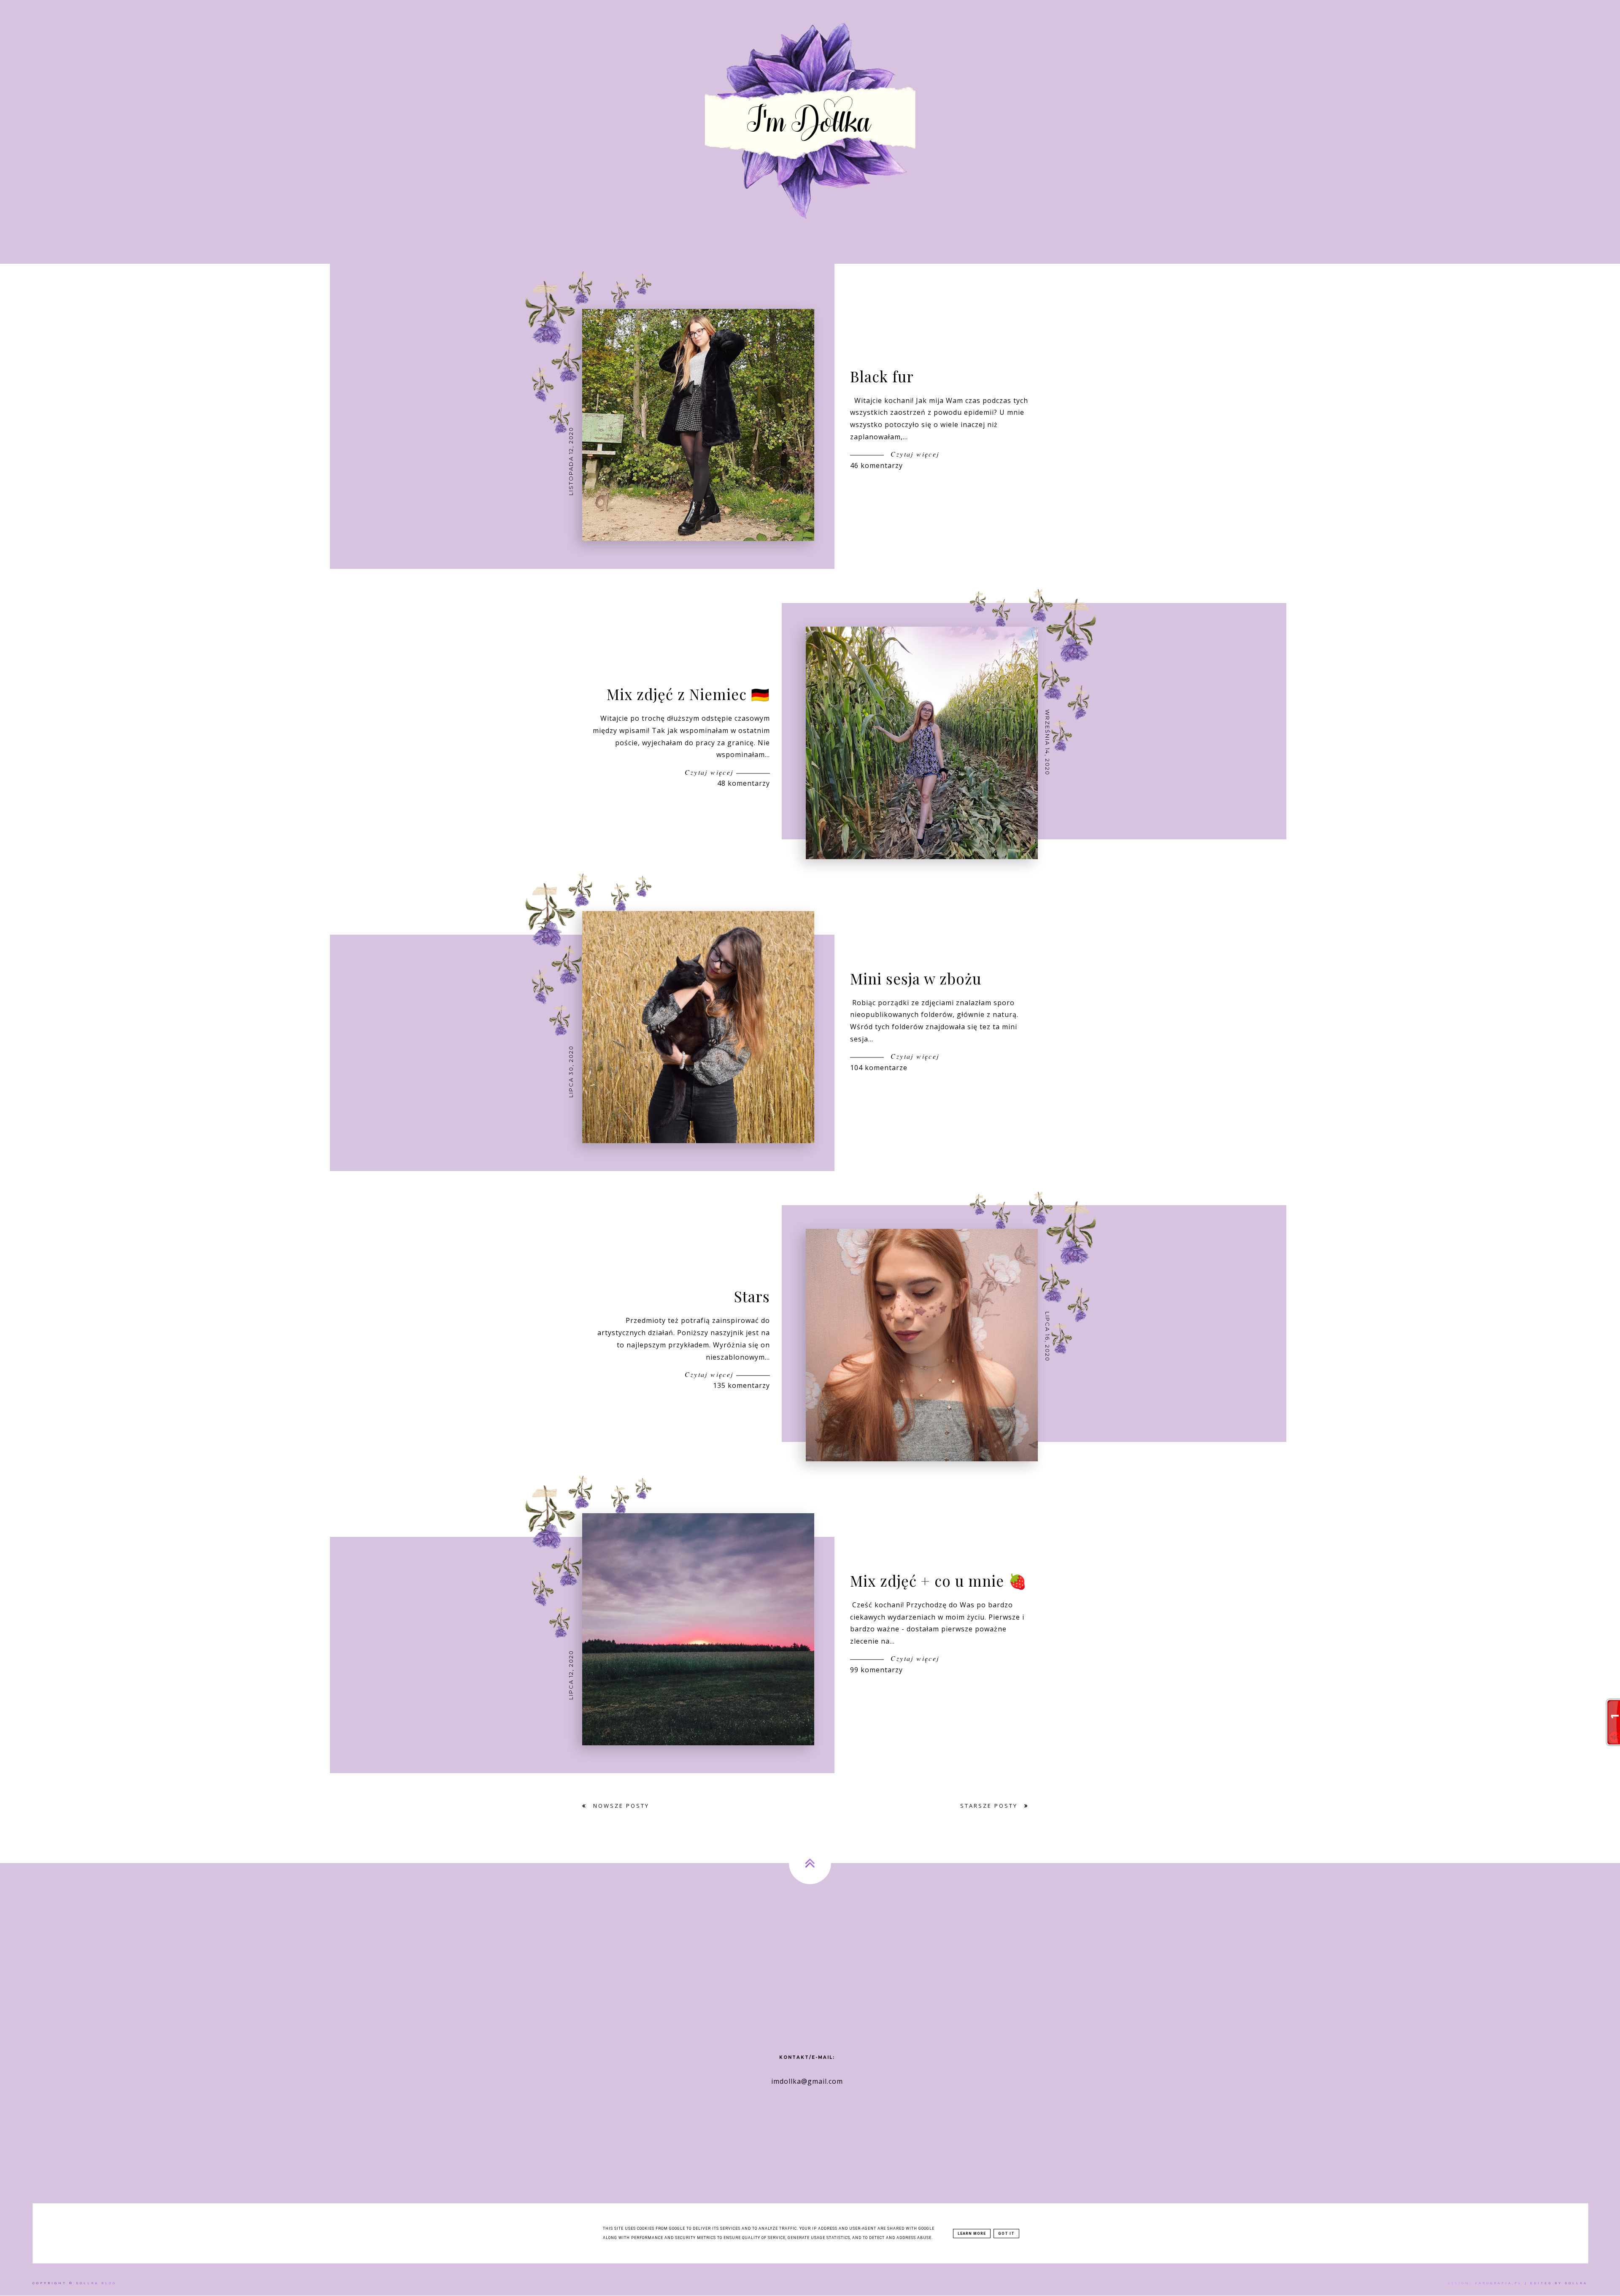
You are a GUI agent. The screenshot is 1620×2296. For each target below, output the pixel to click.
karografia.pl (1498, 2283)
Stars (752, 1297)
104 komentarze (879, 1068)
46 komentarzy (876, 465)
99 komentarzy (876, 1670)
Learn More (972, 2234)
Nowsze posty (620, 1806)
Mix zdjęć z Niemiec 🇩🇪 (688, 694)
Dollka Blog (96, 2283)
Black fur (882, 376)
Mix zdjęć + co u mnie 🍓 (939, 1581)
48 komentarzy (744, 783)
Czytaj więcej (914, 454)
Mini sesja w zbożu (916, 978)
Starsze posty (990, 1806)
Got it (1006, 2234)
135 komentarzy (741, 1385)
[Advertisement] (810, 1952)
